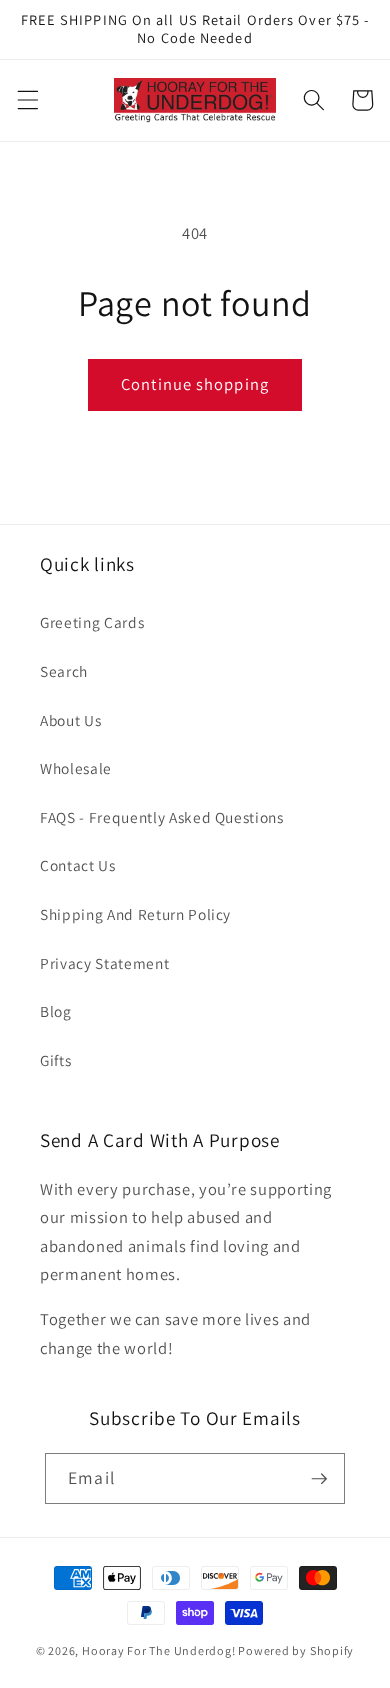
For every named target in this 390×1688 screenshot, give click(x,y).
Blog (56, 1011)
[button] (27, 100)
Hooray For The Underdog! (158, 1650)
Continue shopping (195, 384)
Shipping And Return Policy (135, 914)
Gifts (55, 1060)
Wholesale (76, 768)
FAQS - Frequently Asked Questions (162, 817)
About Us (70, 720)
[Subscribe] (319, 1479)
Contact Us (78, 865)
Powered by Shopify (296, 1650)
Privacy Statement (104, 963)
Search (64, 671)
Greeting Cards (92, 622)
